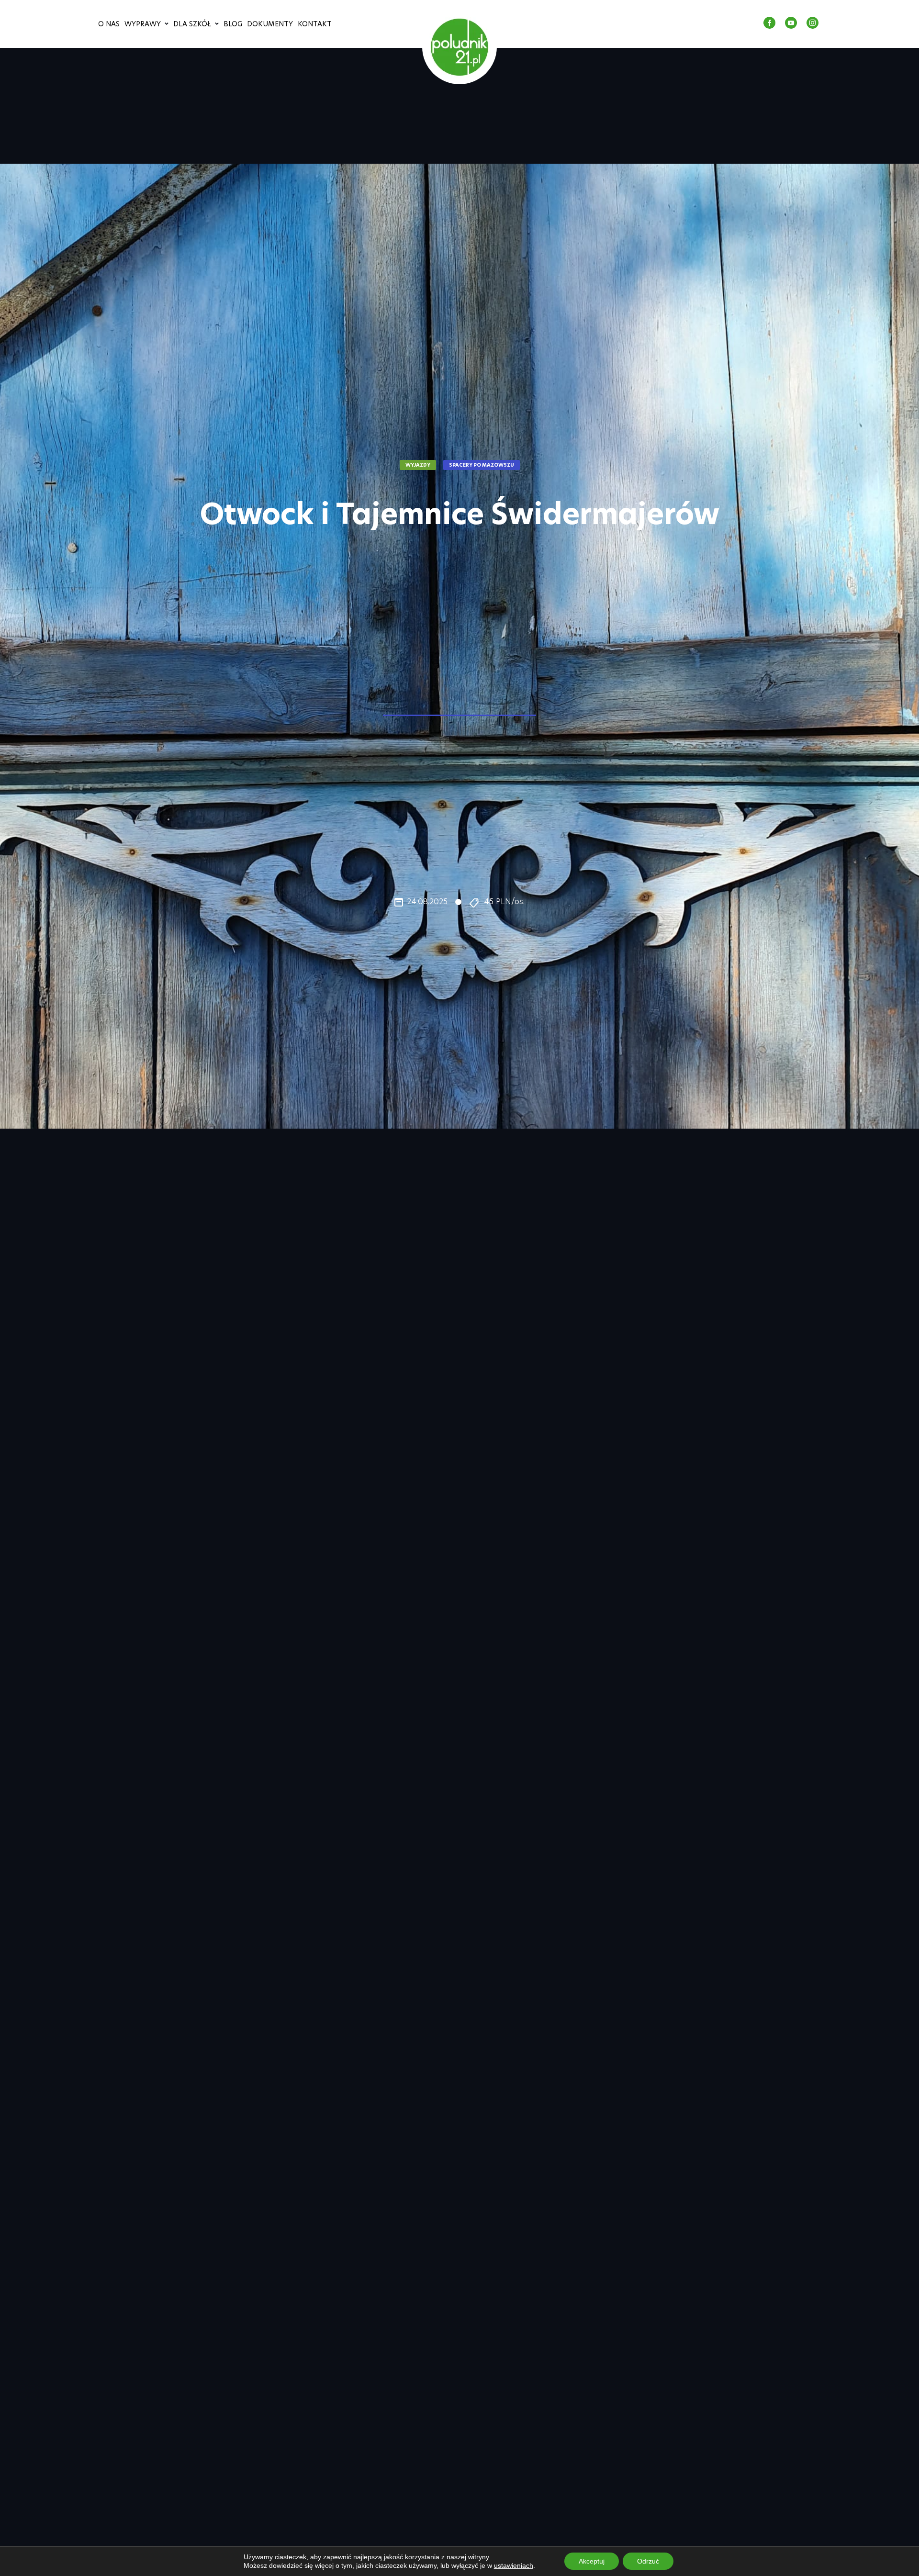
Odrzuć (648, 2561)
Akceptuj (592, 2561)
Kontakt (315, 24)
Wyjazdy (418, 465)
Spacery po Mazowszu (482, 465)
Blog (233, 24)
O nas (109, 24)
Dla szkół (192, 24)
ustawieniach (514, 2565)
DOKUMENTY (270, 24)
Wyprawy (143, 24)
